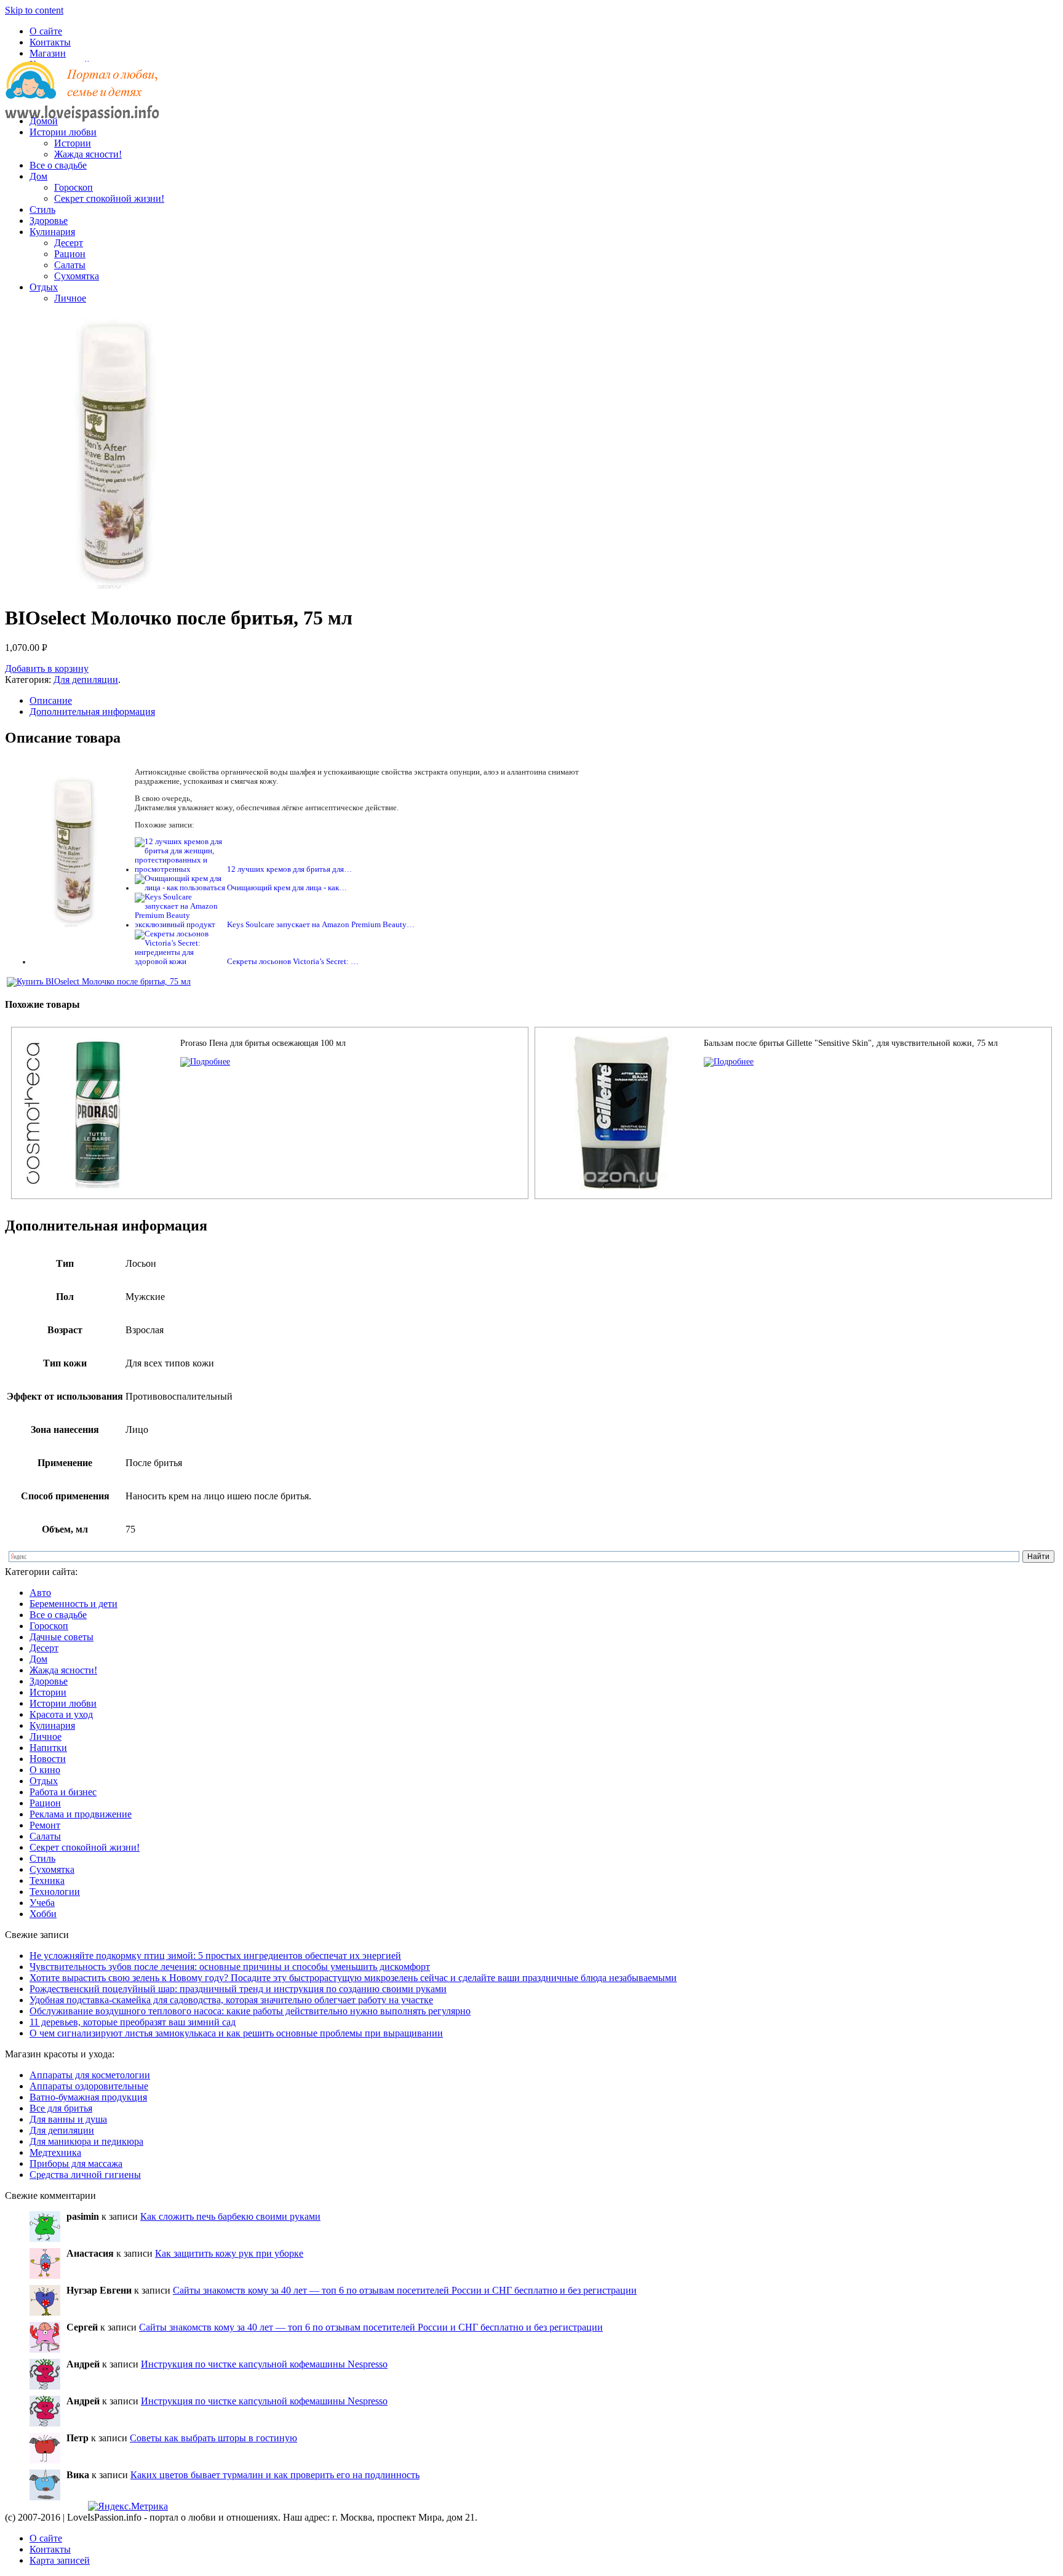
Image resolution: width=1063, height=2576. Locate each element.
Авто (40, 1593)
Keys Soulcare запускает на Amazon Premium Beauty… (321, 925)
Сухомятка (77, 276)
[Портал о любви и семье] (82, 100)
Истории (73, 143)
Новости (48, 1759)
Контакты (50, 42)
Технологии (55, 1892)
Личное (70, 298)
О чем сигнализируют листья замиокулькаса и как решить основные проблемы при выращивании (236, 2033)
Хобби (43, 1914)
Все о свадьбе (58, 165)
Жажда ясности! (88, 154)
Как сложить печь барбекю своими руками (230, 2216)
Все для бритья (61, 2108)
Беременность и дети (74, 1604)
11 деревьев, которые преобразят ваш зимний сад (133, 2022)
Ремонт (45, 1825)
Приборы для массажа (76, 2163)
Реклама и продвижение (81, 1814)
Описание (51, 700)
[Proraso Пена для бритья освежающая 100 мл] (205, 1062)
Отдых (44, 287)
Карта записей (60, 2560)
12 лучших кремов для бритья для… (289, 869)
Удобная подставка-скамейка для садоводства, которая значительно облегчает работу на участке (231, 2000)
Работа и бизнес (63, 1792)
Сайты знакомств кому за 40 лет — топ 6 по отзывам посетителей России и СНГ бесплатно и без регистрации (405, 2290)
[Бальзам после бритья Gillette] (729, 1062)
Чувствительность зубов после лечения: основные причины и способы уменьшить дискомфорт (230, 1967)
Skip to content (34, 10)
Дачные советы (62, 1637)
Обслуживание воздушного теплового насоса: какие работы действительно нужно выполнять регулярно (250, 2011)
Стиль (42, 209)
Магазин (48, 53)
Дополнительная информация (92, 712)
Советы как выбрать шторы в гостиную (213, 2438)
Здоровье (49, 221)
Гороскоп (74, 187)
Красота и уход (61, 1714)
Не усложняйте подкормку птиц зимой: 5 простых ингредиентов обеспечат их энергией (215, 1956)
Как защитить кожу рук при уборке (229, 2253)
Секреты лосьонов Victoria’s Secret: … (293, 962)
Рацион (70, 254)
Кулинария (52, 232)
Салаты (70, 265)
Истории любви (63, 132)
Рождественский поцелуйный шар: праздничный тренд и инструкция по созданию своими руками (238, 1989)
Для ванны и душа (68, 2119)
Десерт (69, 243)
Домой (44, 121)
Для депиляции (86, 680)
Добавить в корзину (47, 668)
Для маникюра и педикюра (86, 2141)
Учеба (42, 1903)
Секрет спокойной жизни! (109, 198)
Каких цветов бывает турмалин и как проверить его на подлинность (275, 2475)
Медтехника (55, 2152)
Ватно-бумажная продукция (88, 2097)
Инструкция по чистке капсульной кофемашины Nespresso (264, 2364)
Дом (38, 176)
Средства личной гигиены (85, 2175)
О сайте (46, 31)
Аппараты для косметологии (90, 2075)
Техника (47, 1880)
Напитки (48, 1748)
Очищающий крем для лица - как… (287, 888)
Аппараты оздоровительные (89, 2086)
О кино (45, 1770)
